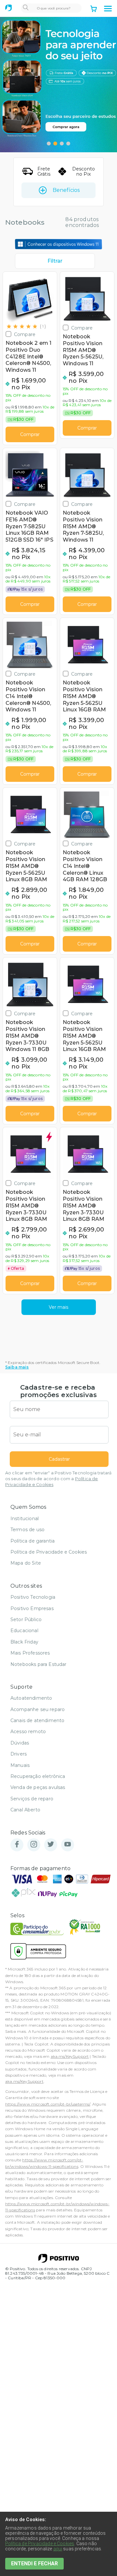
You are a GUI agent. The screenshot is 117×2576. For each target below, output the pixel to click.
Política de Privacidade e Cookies (49, 1552)
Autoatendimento (31, 1698)
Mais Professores (30, 1653)
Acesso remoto (28, 1732)
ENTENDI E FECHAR (34, 2563)
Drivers (19, 1754)
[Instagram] (34, 1845)
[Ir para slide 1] (49, 144)
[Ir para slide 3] (62, 144)
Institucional (25, 1519)
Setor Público (26, 1619)
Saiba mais (17, 1367)
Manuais (20, 1765)
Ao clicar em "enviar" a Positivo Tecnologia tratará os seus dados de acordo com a (58, 1479)
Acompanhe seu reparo (38, 1709)
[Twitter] (51, 1845)
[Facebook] (17, 1845)
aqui (58, 2549)
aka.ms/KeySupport (70, 2056)
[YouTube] (68, 1845)
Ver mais (58, 1307)
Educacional (24, 1631)
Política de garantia (32, 1541)
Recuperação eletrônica (38, 1776)
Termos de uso (27, 1530)
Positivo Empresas (32, 1608)
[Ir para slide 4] (68, 144)
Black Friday (24, 1642)
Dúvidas (20, 1743)
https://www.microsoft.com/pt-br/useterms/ (48, 2104)
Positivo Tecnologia (33, 1597)
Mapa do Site (26, 1563)
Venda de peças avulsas (38, 1787)
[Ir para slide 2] (55, 144)
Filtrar (55, 261)
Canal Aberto (25, 1810)
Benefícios (66, 190)
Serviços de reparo (32, 1799)
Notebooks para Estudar (39, 1664)
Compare (25, 334)
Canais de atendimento (37, 1720)
